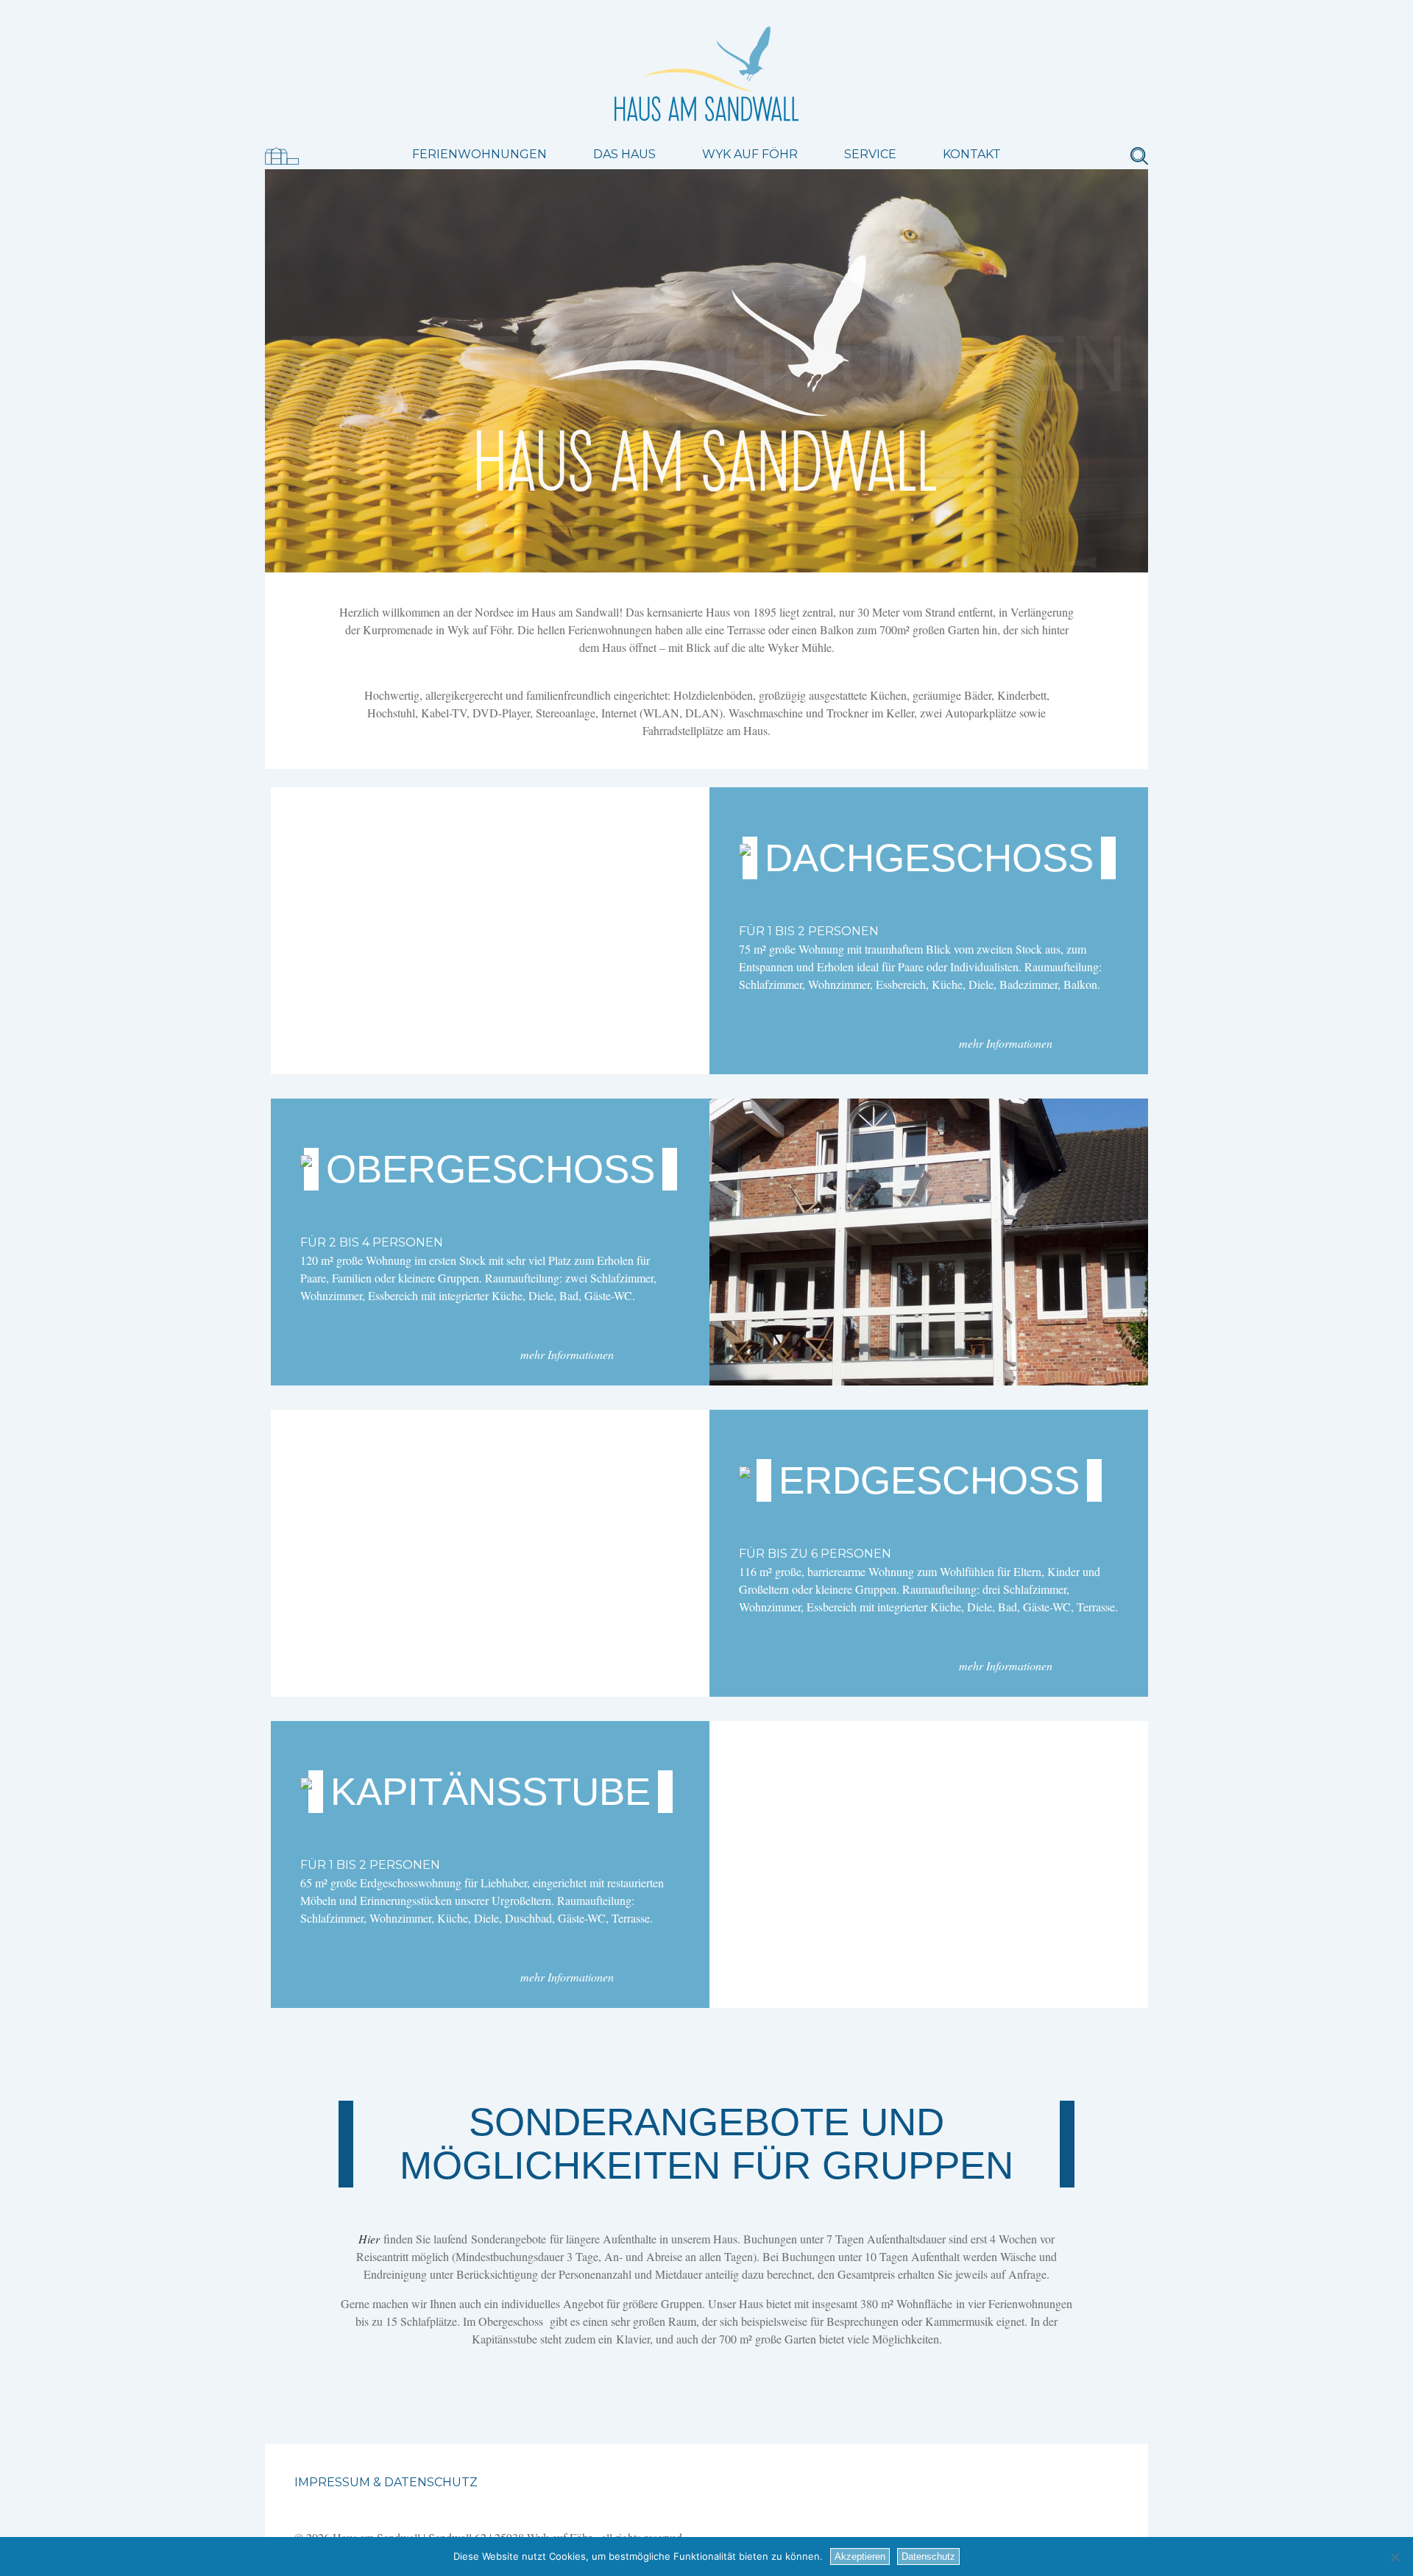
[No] (1395, 2557)
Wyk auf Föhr (750, 154)
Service (870, 154)
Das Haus (624, 154)
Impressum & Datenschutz (386, 2482)
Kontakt (972, 154)
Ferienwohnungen (479, 154)
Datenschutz (928, 2557)
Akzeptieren (860, 2557)
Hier (369, 2239)
